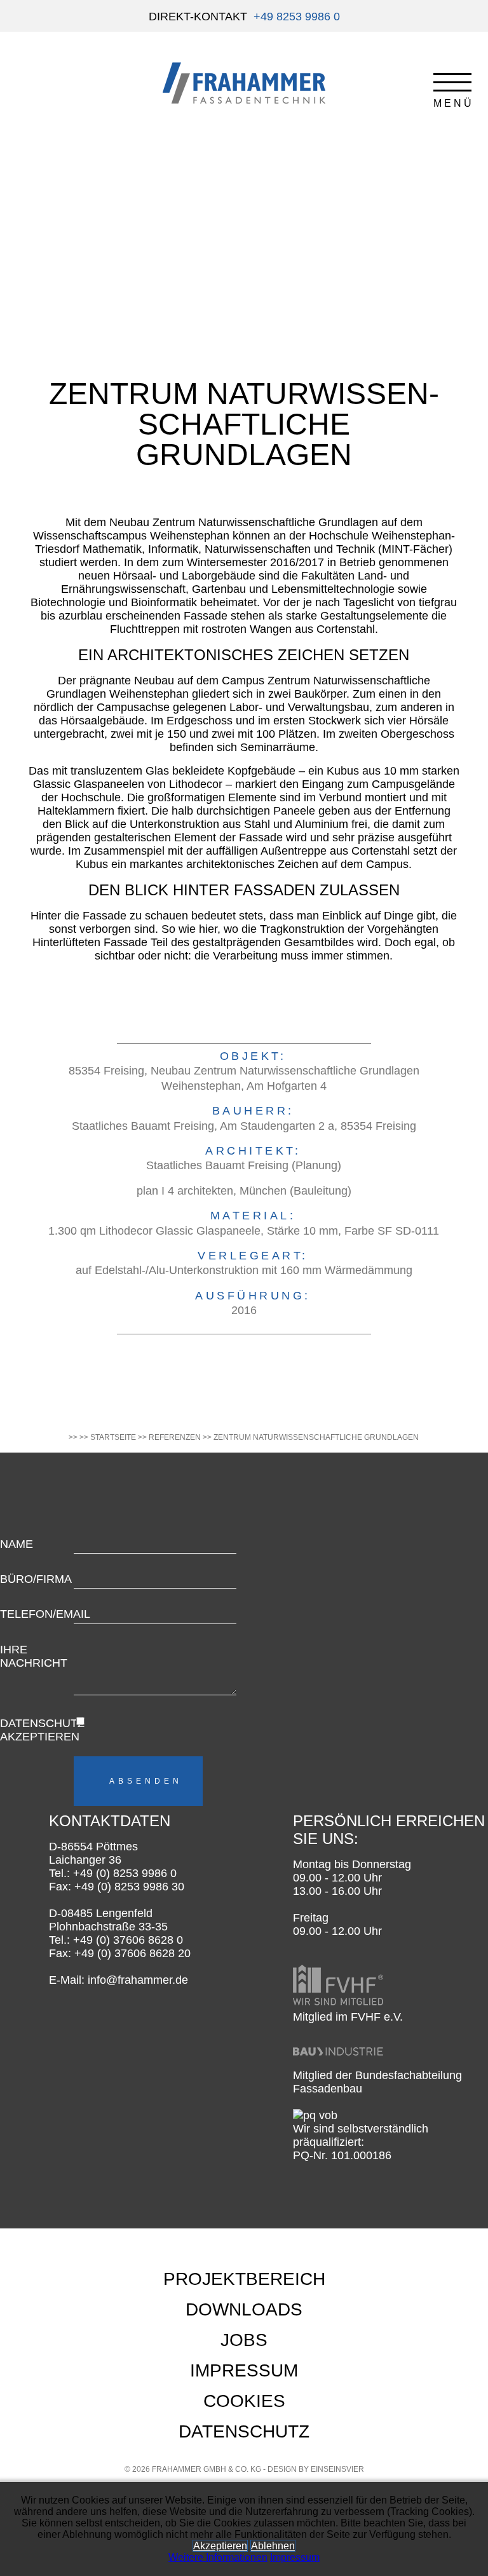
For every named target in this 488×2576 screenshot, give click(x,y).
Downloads (244, 2309)
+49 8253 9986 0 (297, 17)
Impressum (244, 2370)
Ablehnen (273, 2546)
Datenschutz (244, 2431)
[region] (244, 254)
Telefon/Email (36, 1614)
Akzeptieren (220, 2546)
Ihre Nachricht (34, 1656)
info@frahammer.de (138, 1980)
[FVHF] (338, 2003)
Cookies (244, 2401)
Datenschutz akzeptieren (36, 1730)
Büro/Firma (36, 1579)
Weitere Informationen (218, 2557)
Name (17, 1544)
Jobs (244, 2340)
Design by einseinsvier (316, 2469)
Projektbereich (244, 2279)
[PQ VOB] (315, 2115)
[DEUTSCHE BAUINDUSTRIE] (338, 2062)
